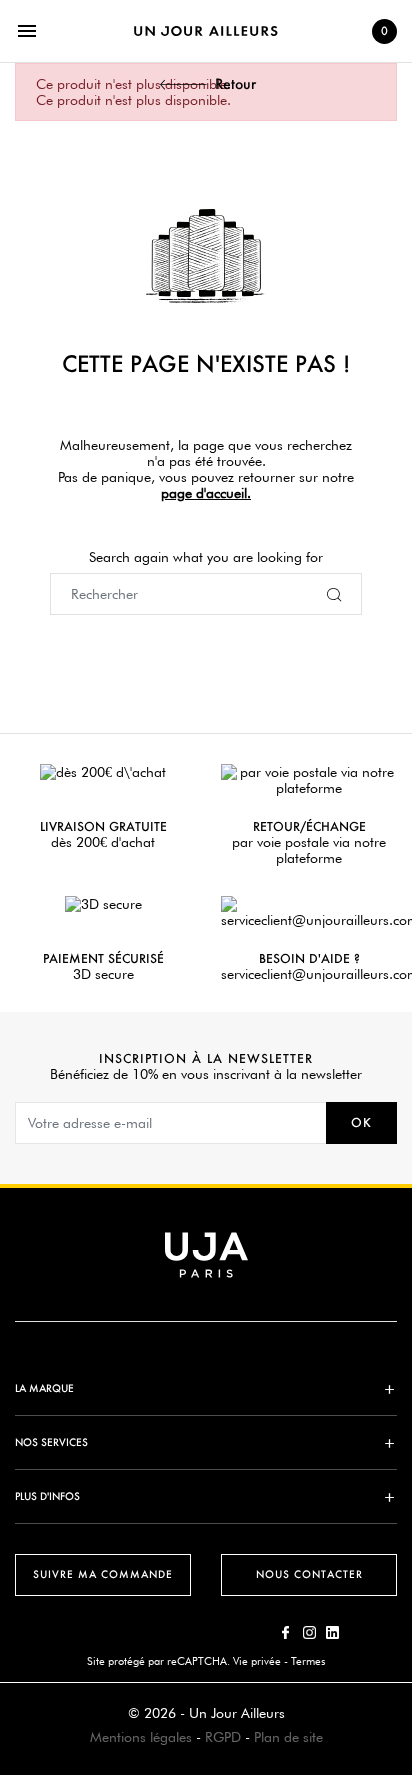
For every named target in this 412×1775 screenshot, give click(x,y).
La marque (44, 1388)
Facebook (286, 1632)
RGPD (223, 1737)
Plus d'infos (47, 1496)
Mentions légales (141, 1737)
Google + (332, 1632)
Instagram (309, 1632)
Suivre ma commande (103, 1574)
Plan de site (288, 1737)
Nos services (51, 1442)
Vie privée (257, 1661)
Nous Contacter (309, 1574)
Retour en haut (403, 1478)
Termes (308, 1661)
